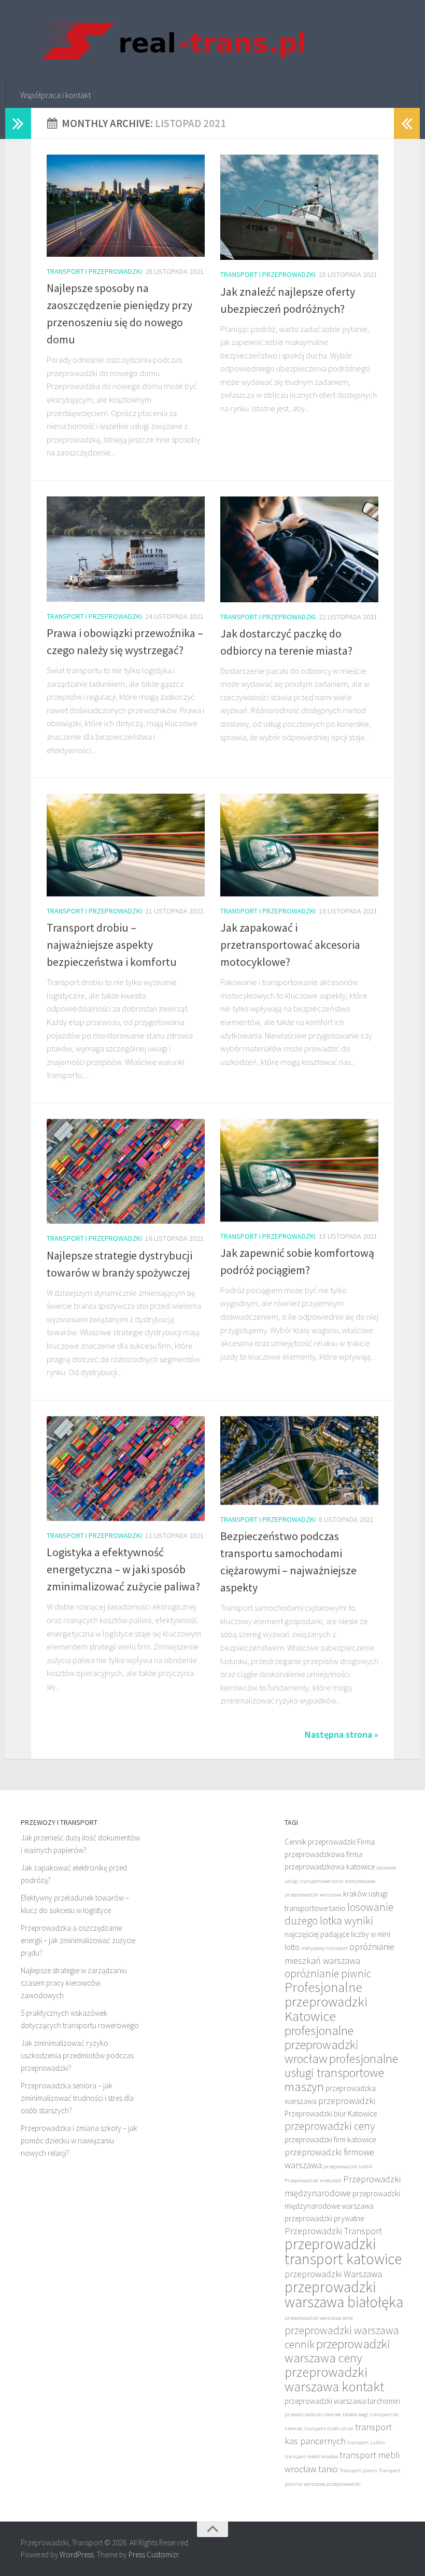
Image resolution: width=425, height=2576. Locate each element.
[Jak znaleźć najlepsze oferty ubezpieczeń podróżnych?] (299, 207)
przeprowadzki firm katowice (330, 2139)
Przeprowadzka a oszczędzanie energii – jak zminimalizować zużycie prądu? (78, 1940)
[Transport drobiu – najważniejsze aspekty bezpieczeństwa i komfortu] (126, 845)
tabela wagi (356, 2414)
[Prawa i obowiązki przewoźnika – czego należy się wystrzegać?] (126, 549)
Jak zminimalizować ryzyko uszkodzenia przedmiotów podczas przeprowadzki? (77, 2055)
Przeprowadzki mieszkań (313, 2180)
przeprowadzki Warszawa (333, 2274)
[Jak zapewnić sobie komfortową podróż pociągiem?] (299, 1170)
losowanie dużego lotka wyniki (339, 1914)
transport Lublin (366, 2442)
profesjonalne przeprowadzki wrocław (322, 2045)
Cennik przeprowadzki (320, 1842)
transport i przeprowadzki (94, 271)
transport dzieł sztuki (329, 2428)
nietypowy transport (324, 1948)
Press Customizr (153, 2554)
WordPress (77, 2554)
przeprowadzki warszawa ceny (337, 2351)
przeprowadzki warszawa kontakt (334, 2379)
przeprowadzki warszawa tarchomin (342, 2401)
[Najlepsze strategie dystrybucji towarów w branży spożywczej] (126, 1172)
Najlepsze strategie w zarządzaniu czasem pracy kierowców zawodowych (74, 1983)
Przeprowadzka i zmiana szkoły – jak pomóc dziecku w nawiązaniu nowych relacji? (79, 2141)
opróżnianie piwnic (328, 1973)
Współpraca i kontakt (55, 95)
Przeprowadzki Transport (333, 2231)
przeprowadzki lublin (348, 2166)
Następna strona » (342, 1734)
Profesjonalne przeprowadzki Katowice (326, 2002)
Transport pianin (358, 2470)
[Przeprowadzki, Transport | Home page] (163, 41)
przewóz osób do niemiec (313, 2414)
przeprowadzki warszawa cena (319, 2318)
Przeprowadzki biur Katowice (331, 2114)
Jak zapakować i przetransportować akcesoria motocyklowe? (290, 945)
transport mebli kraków (311, 2456)
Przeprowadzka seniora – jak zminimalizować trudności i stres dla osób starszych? (77, 2098)
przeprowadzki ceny (330, 2126)
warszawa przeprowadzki (332, 2484)
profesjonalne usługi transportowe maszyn (341, 2073)
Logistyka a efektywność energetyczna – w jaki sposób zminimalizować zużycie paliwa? (123, 1569)
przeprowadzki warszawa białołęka (344, 2294)
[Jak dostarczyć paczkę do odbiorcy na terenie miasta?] (299, 549)
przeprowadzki (347, 2101)
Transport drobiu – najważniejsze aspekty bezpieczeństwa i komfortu (112, 945)
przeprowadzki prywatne (324, 2218)
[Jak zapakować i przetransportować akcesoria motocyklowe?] (299, 845)
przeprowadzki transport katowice (343, 2251)
